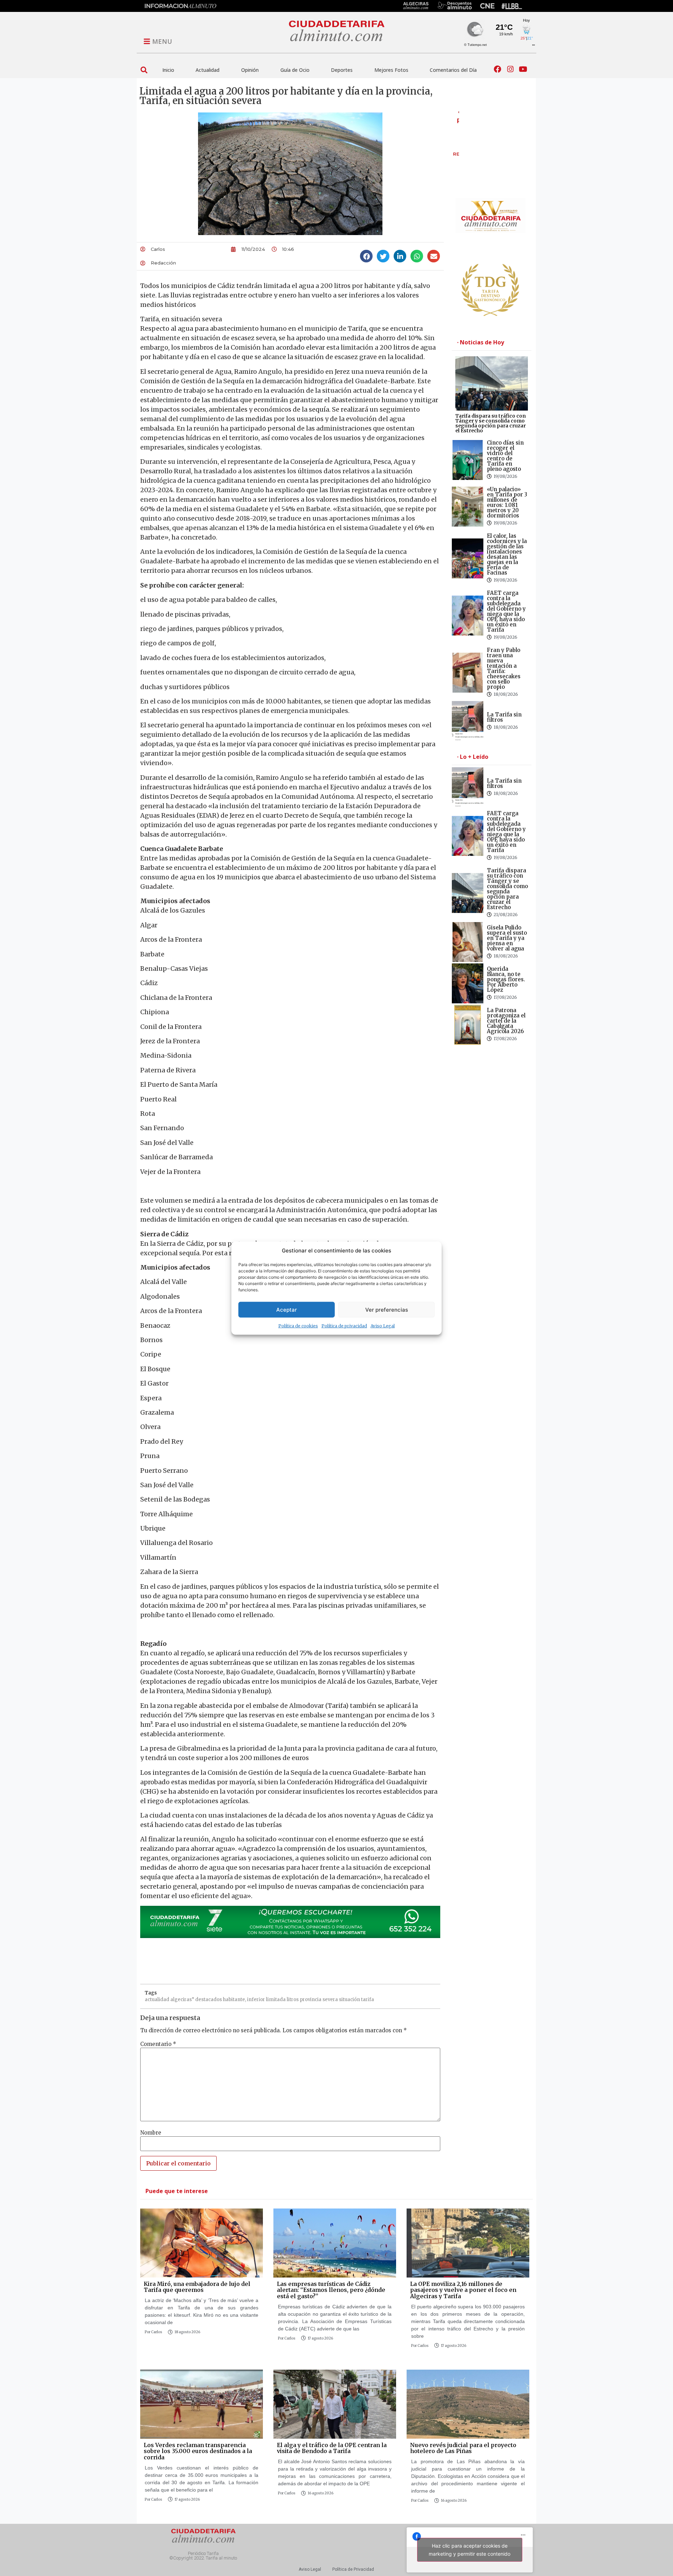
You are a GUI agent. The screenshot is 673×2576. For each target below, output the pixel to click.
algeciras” (182, 2000)
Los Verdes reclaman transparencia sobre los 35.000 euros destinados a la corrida (198, 2451)
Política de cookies (298, 1326)
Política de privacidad (344, 1326)
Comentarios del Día (453, 70)
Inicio (168, 70)
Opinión (250, 70)
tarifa (368, 2000)
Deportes (342, 70)
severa (330, 2000)
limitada (276, 2000)
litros (293, 2000)
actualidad (157, 2000)
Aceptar (287, 1309)
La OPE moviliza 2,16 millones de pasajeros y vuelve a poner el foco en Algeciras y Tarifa (463, 2290)
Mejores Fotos (391, 70)
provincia (311, 2000)
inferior (256, 2000)
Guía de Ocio (295, 70)
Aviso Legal (383, 1326)
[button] (144, 70)
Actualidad (208, 70)
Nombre (151, 2133)
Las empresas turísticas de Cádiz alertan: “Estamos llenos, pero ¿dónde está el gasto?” (331, 2290)
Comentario (158, 2044)
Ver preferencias (387, 1309)
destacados (209, 2000)
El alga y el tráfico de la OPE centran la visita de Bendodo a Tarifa (332, 2448)
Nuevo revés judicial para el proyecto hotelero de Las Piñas (463, 2448)
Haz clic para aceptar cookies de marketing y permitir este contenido (470, 2550)
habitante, (234, 2000)
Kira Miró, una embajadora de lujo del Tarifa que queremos (197, 2287)
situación (349, 2000)
